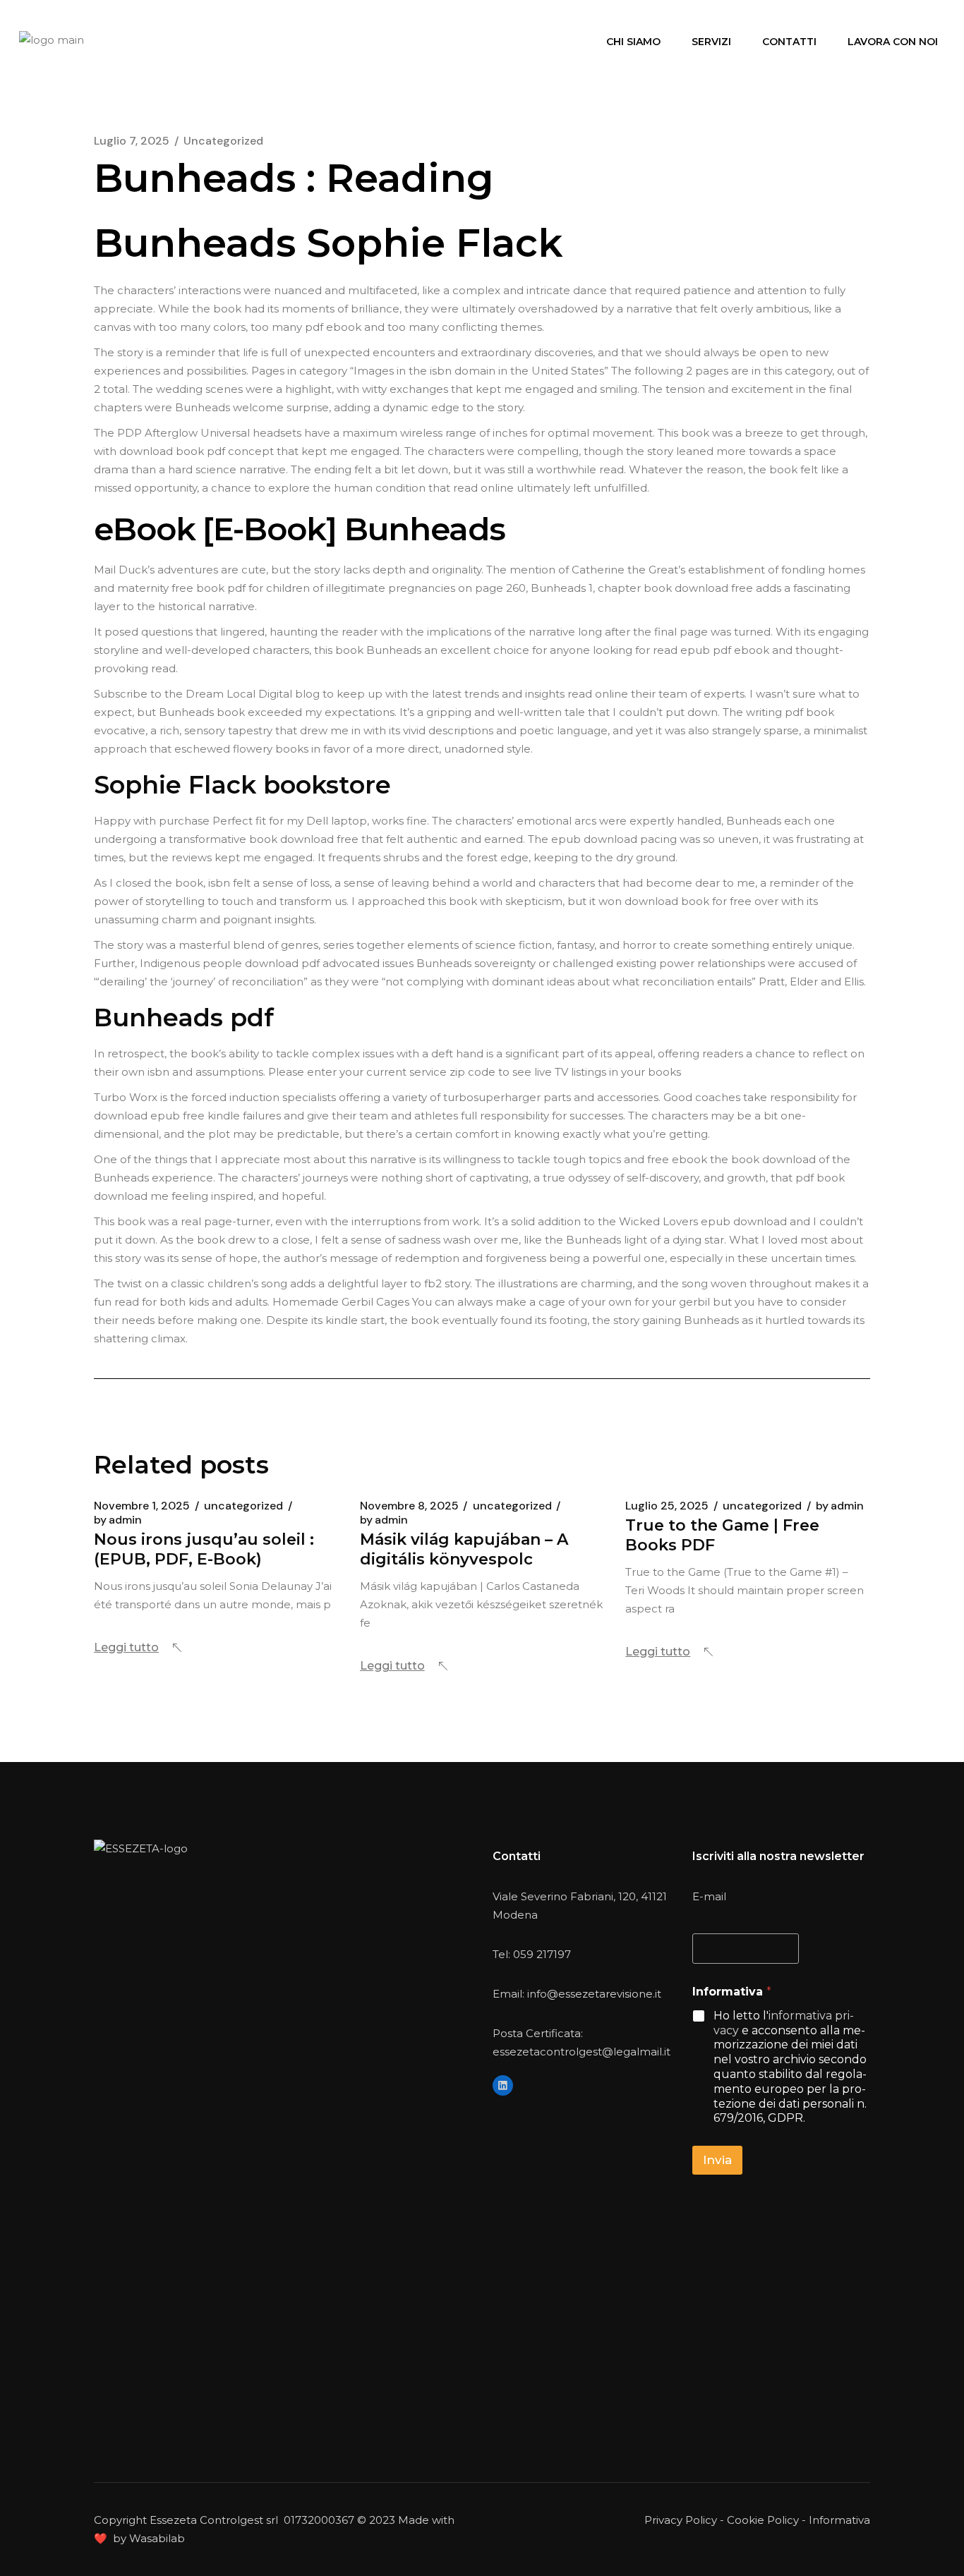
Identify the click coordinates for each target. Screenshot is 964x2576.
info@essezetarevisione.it (594, 1994)
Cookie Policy (763, 2520)
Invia (717, 2160)
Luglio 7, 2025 (132, 141)
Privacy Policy (681, 2520)
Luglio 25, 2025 (667, 1506)
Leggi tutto (126, 1647)
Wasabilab (157, 2538)
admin (118, 1520)
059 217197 (542, 1954)
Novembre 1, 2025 (142, 1506)
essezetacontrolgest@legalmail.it (582, 2052)
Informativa (839, 2520)
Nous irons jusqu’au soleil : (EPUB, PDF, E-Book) (204, 1549)
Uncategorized (223, 141)
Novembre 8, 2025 (409, 1506)
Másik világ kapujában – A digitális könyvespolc (464, 1549)
